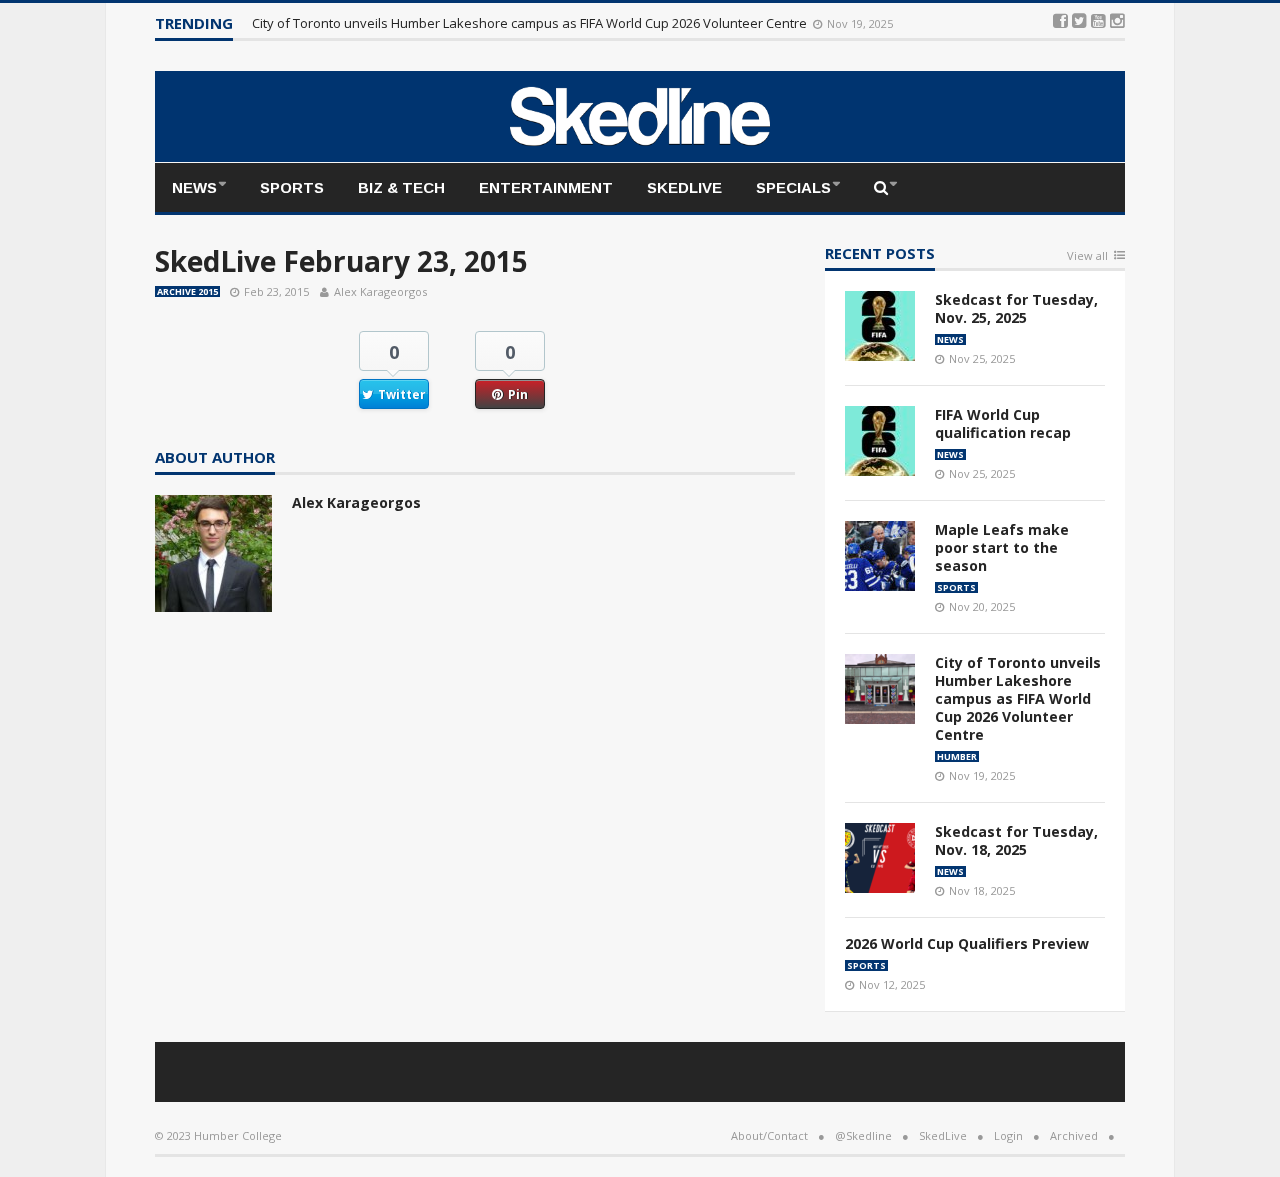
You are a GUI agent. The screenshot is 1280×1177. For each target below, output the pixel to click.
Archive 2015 (187, 291)
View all (1087, 256)
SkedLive (684, 187)
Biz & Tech (401, 187)
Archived (1074, 1135)
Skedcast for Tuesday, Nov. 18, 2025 (1016, 840)
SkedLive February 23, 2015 (341, 261)
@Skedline (863, 1135)
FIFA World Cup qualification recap (1003, 423)
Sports (292, 187)
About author (215, 458)
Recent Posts (880, 254)
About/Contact (769, 1135)
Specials (793, 187)
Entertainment (546, 187)
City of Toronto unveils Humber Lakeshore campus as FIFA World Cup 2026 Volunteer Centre (531, 23)
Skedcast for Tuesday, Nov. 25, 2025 (1016, 308)
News (194, 187)
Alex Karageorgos (380, 291)
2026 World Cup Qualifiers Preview (967, 943)
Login (1008, 1135)
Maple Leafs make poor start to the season (1002, 547)
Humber (957, 756)
